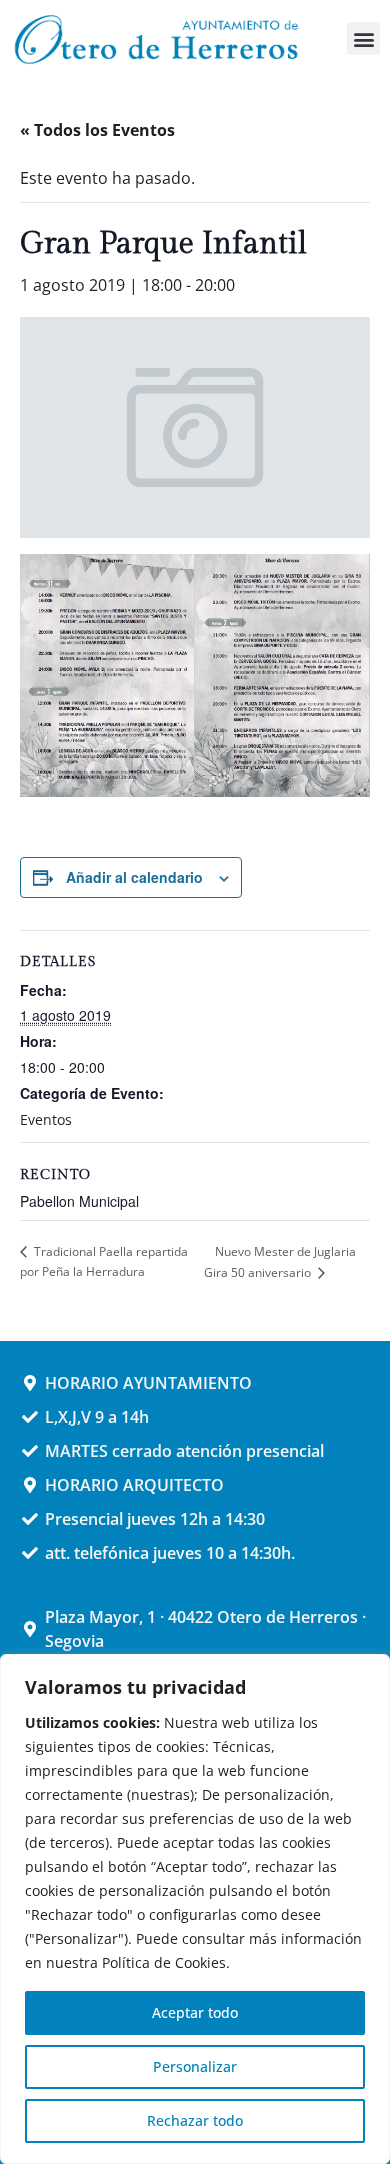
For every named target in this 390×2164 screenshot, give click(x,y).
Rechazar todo (195, 2120)
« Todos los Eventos (97, 130)
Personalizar (195, 2066)
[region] (195, 1909)
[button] (363, 38)
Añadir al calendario (134, 877)
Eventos (46, 1119)
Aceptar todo (195, 2012)
